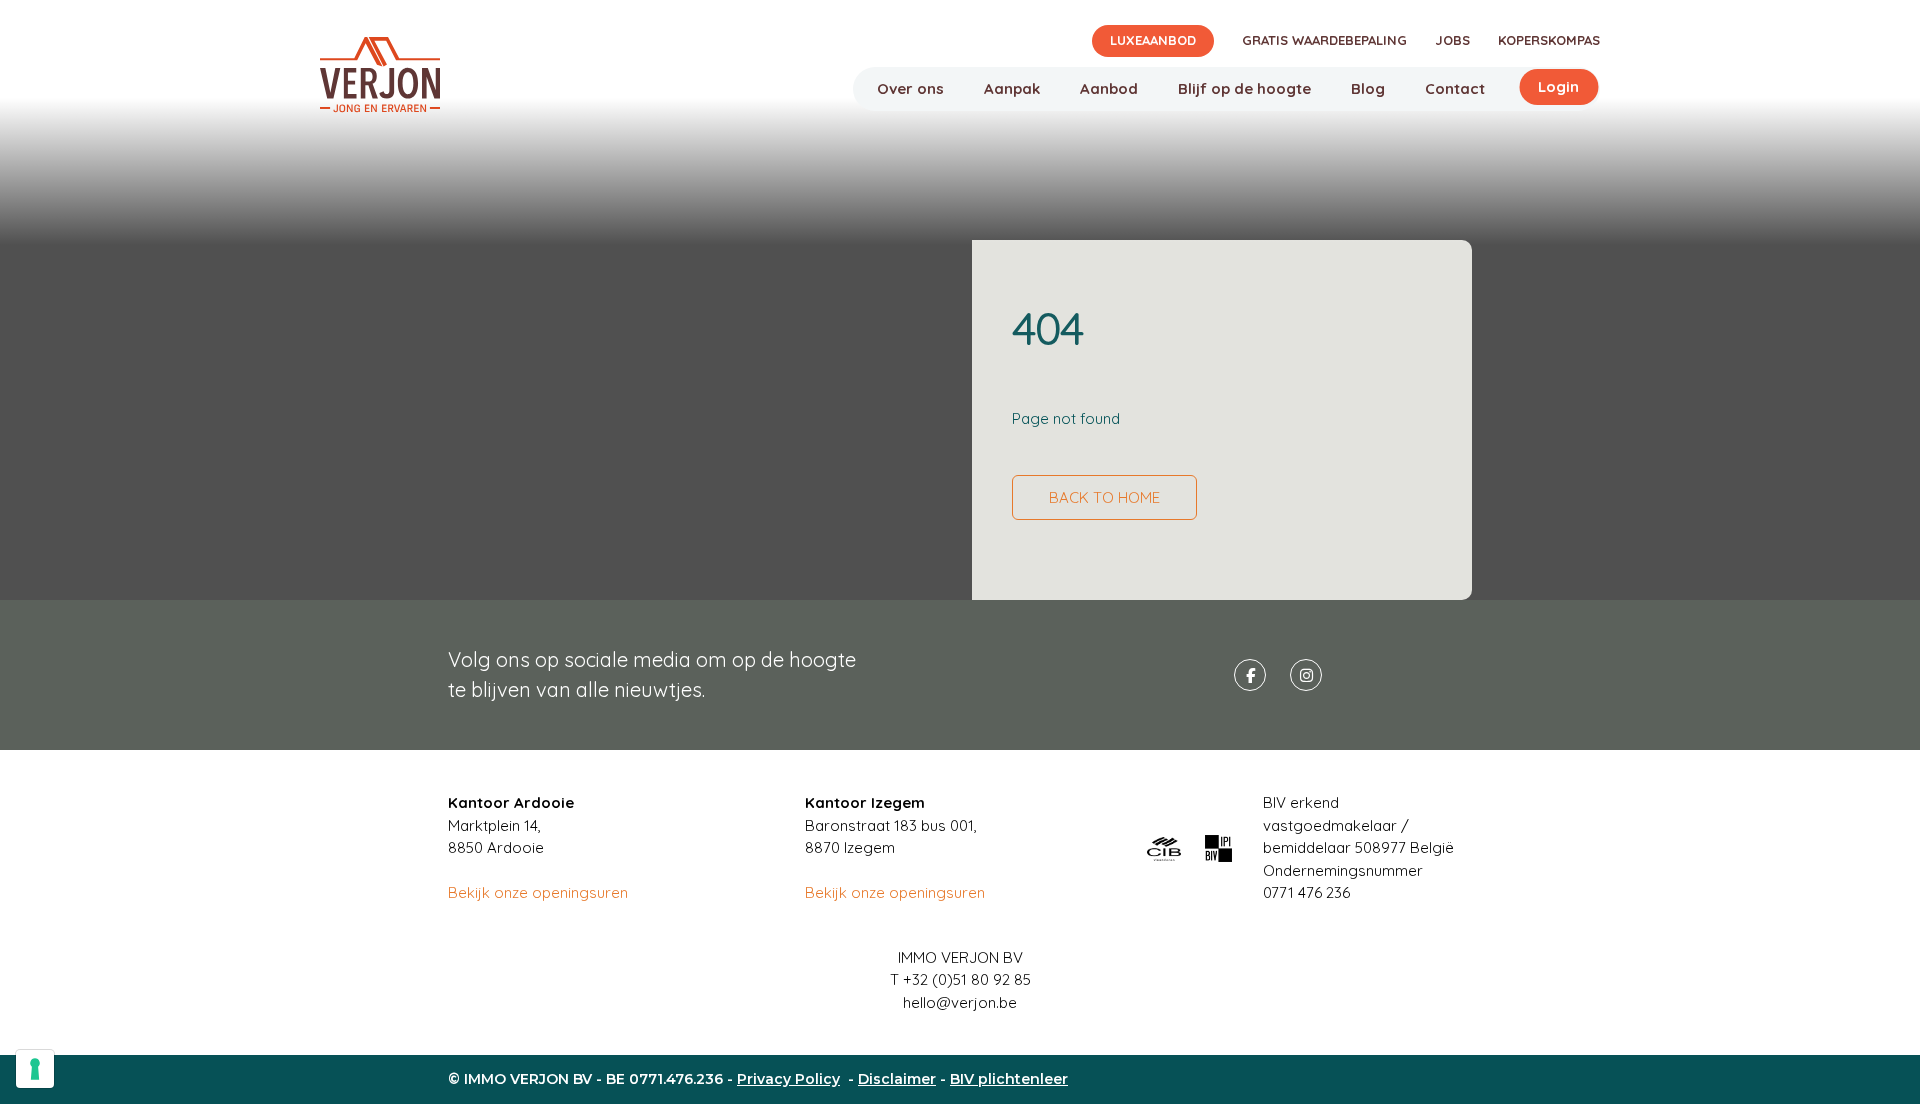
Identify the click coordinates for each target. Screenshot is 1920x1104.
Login (1558, 86)
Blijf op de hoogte (1244, 88)
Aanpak (1012, 88)
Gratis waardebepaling (1324, 40)
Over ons (910, 88)
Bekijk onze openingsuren (538, 892)
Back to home (1104, 497)
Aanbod (1109, 88)
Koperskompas (1549, 40)
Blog (1368, 88)
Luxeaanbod (1153, 40)
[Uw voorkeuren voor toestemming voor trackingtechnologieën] (35, 1069)
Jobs (1452, 40)
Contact (1455, 88)
